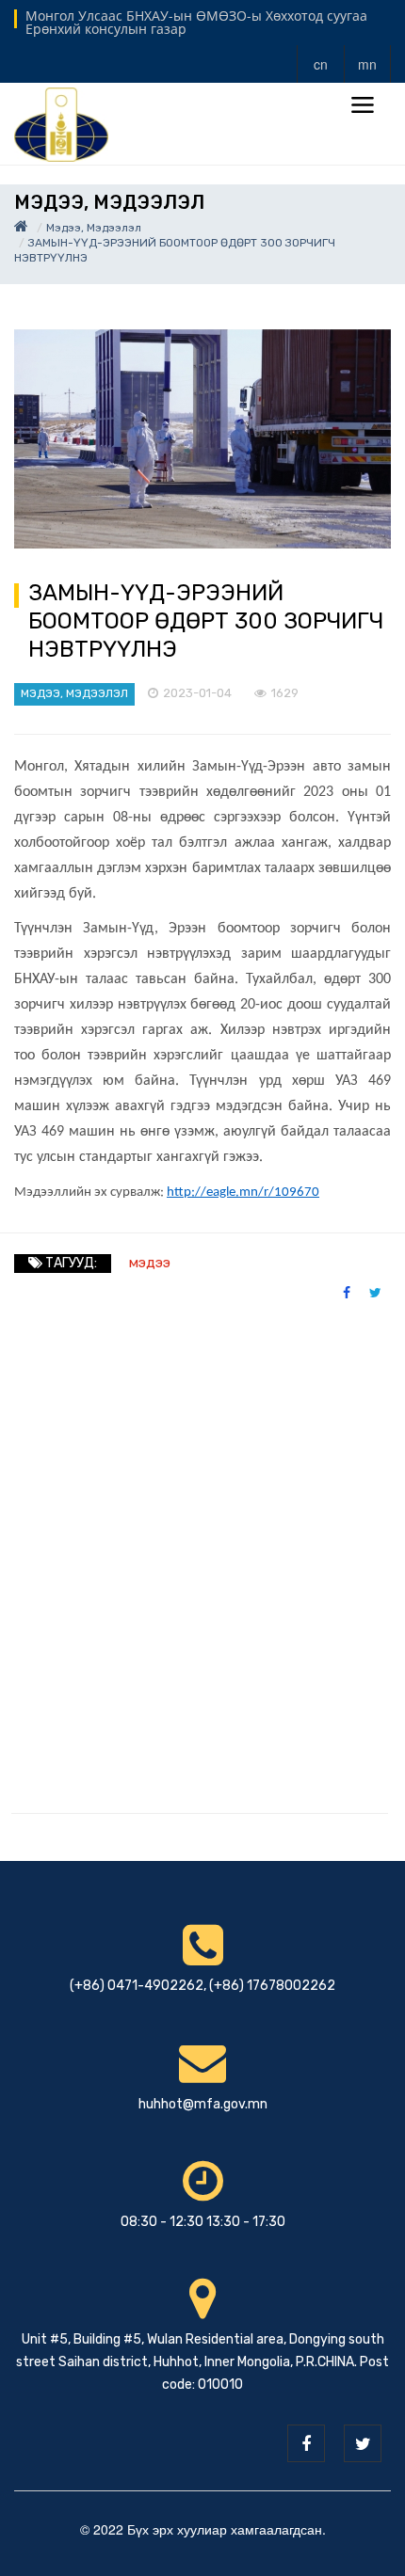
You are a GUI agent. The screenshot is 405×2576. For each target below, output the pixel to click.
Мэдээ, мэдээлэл (94, 228)
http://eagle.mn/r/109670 (243, 1193)
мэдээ (150, 1263)
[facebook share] (347, 1292)
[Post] (202, 439)
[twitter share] (375, 1292)
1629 (285, 693)
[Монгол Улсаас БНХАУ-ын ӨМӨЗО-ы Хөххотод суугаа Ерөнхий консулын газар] (61, 122)
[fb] (306, 2443)
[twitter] (363, 2443)
